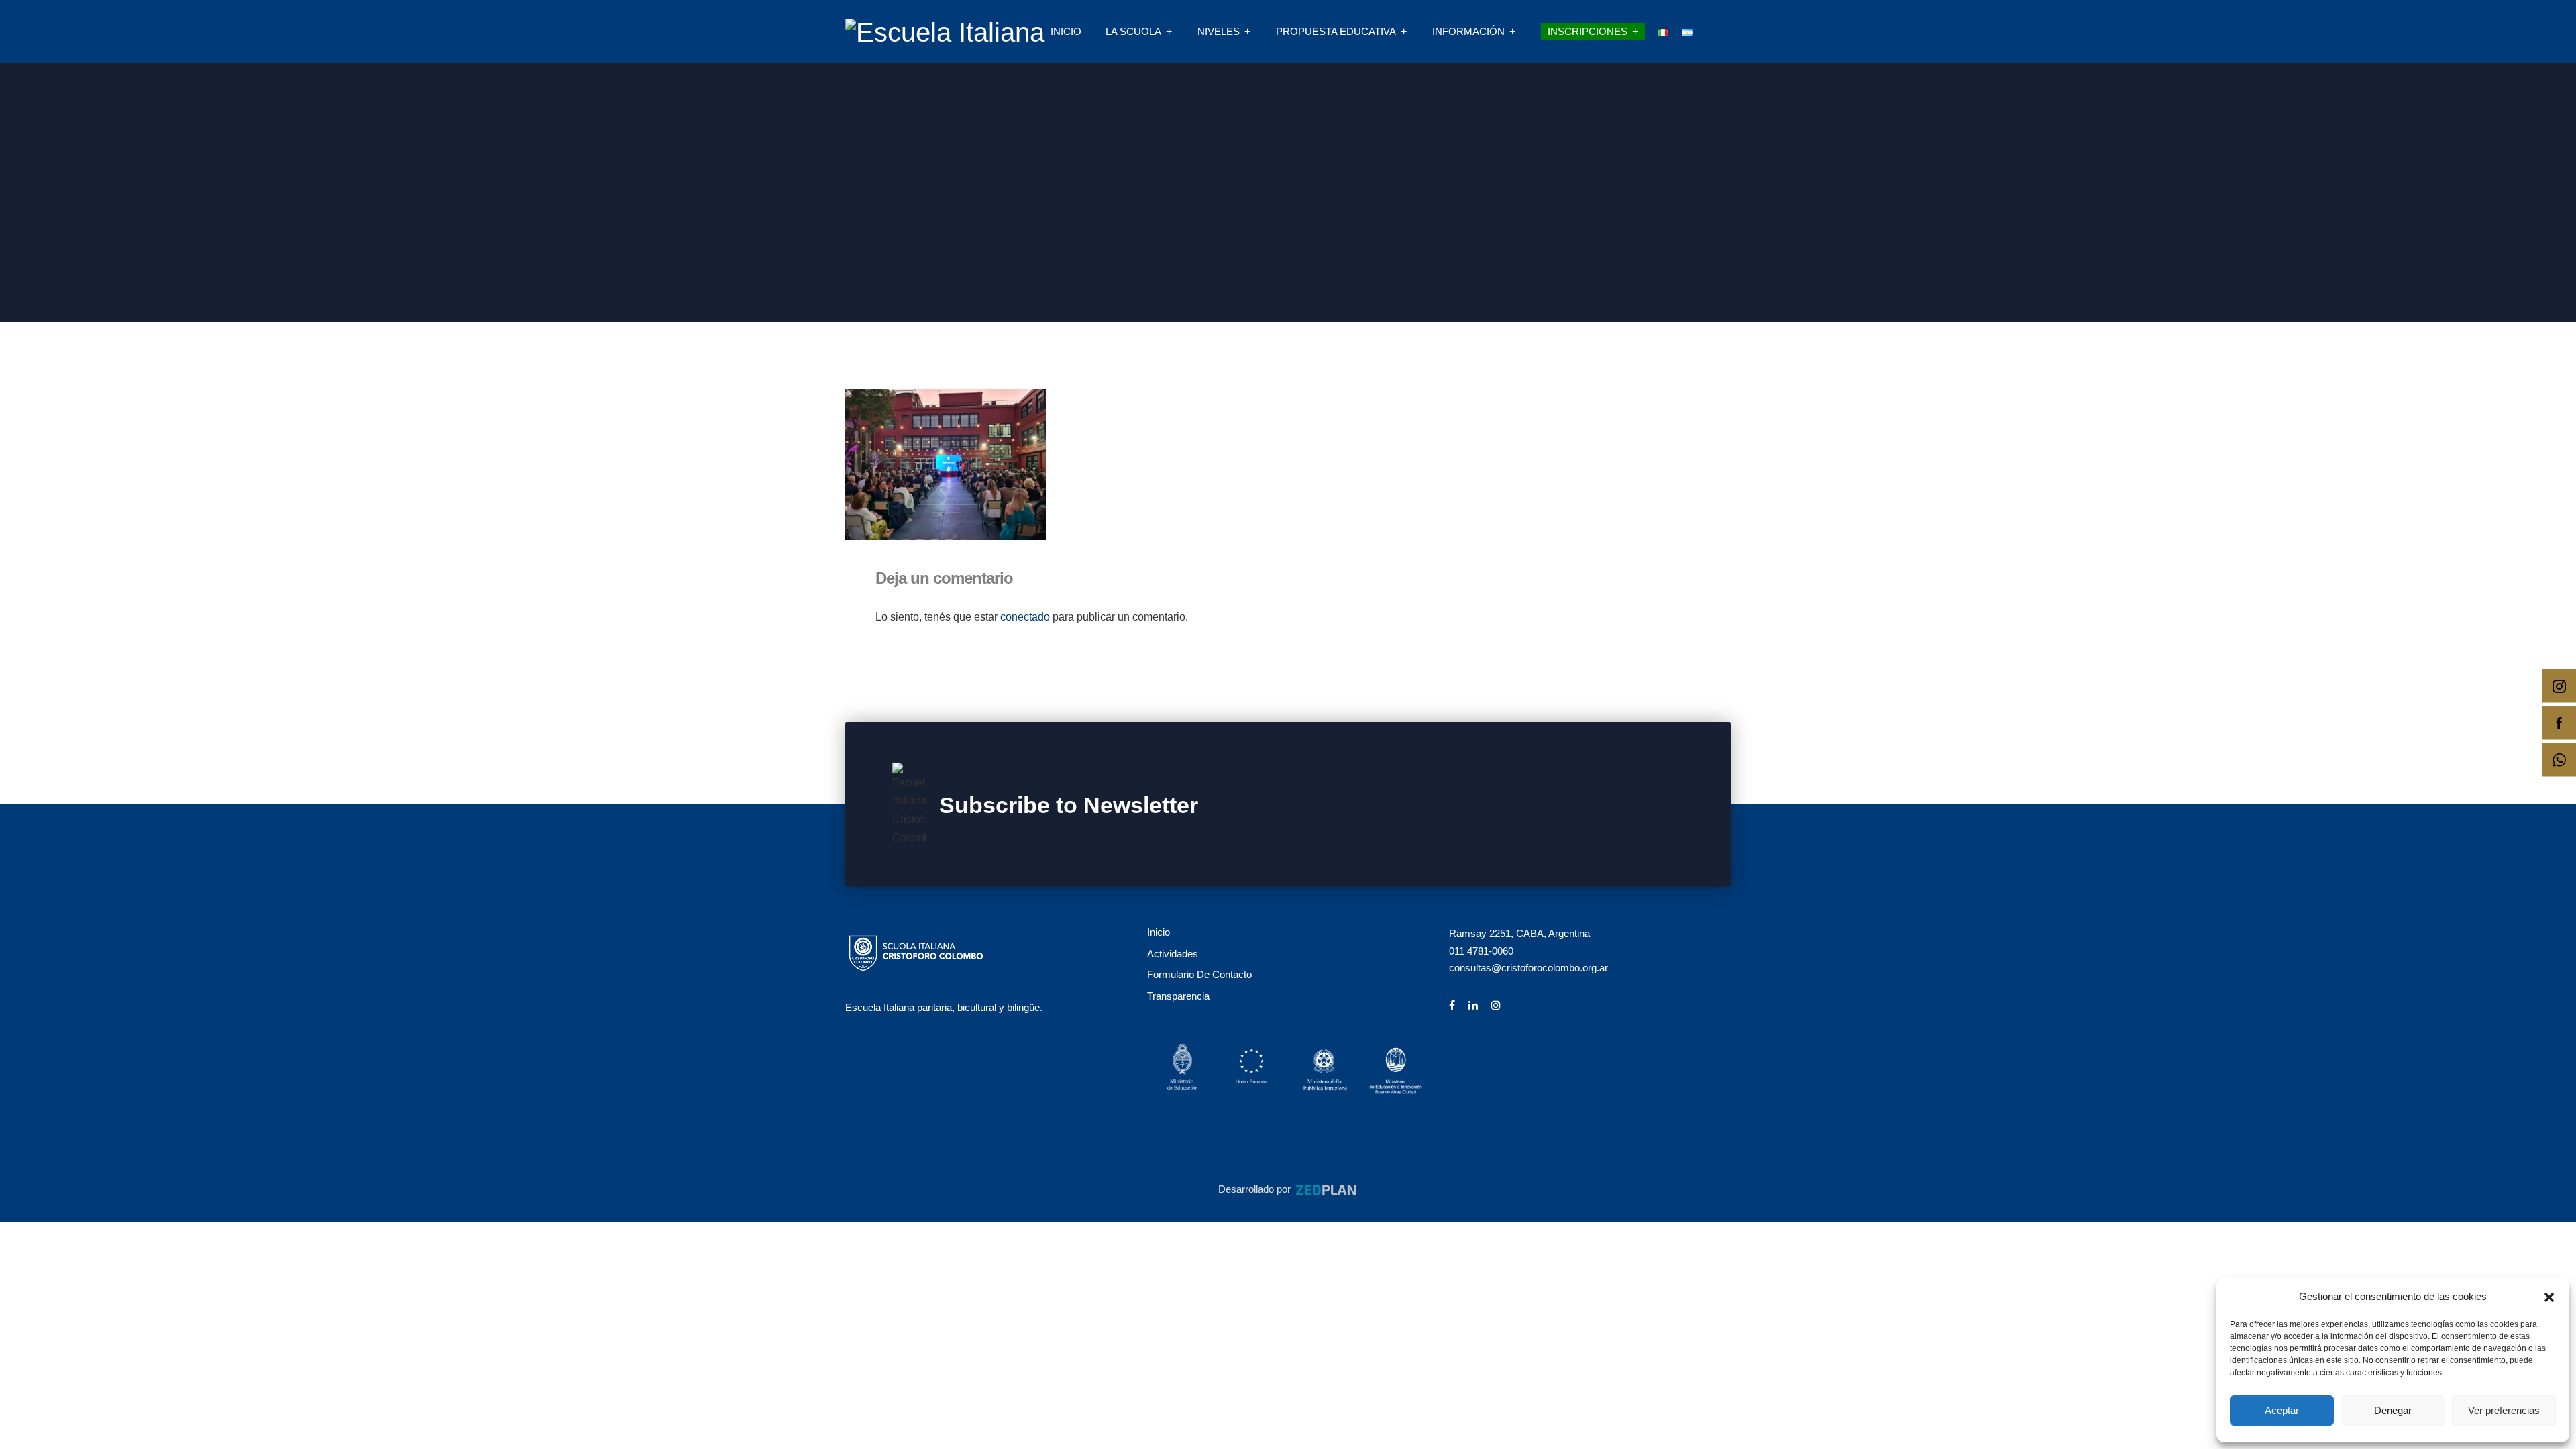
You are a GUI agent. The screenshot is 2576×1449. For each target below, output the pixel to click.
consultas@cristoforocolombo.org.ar (1528, 968)
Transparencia (1178, 996)
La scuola (1133, 31)
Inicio (1066, 31)
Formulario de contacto (1199, 974)
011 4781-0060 (1481, 951)
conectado (1025, 617)
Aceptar (2282, 1410)
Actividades (1173, 954)
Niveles (1219, 31)
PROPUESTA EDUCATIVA (1336, 31)
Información (1468, 31)
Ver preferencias (2504, 1410)
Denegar (2393, 1410)
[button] (2549, 1296)
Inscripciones (1588, 31)
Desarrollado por (1256, 1189)
